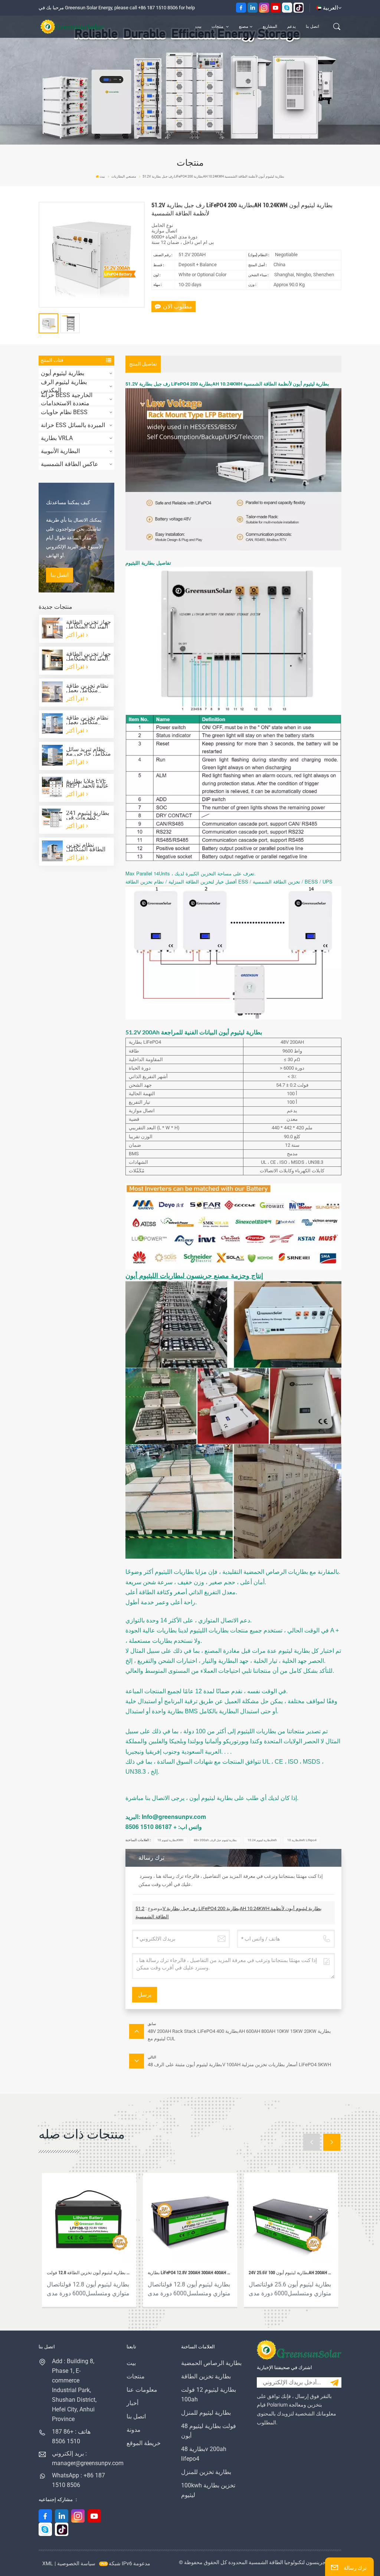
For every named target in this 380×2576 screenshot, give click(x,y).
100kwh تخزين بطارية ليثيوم (208, 2490)
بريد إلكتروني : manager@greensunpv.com (79, 2458)
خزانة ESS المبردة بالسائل (73, 425)
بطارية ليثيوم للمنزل (206, 2413)
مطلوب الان (178, 306)
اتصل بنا (312, 27)
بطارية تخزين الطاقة (206, 2376)
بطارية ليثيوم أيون (63, 373)
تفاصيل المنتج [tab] (143, 364)
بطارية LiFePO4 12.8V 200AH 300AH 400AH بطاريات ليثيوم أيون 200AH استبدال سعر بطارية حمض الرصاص (190, 2273)
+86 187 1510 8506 (158, 8)
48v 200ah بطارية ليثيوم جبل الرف (215, 1840)
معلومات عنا (142, 2390)
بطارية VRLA (57, 438)
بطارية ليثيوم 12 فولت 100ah (209, 2395)
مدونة (134, 2430)
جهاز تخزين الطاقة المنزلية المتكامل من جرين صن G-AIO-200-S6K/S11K (89, 624)
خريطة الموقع (144, 2443)
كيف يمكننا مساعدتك (68, 503)
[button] (312, 2142)
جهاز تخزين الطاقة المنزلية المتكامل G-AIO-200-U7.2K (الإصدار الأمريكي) (89, 656)
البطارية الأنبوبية (60, 451)
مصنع (244, 27)
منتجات (218, 27)
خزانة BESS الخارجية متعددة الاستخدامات (67, 399)
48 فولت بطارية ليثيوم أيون (209, 2431)
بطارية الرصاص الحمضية (211, 2363)
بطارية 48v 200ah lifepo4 (204, 2454)
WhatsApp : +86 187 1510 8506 (78, 2480)
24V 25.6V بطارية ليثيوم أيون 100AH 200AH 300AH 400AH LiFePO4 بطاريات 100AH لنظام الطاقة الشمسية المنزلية (291, 2273)
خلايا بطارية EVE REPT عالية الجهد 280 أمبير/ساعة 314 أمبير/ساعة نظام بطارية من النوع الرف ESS (87, 783)
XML (48, 2563)
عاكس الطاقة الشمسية (70, 464)
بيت (198, 27)
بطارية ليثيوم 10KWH (170, 1840)
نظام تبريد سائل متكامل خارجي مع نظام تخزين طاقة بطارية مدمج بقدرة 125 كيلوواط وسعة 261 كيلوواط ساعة (89, 752)
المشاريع (270, 27)
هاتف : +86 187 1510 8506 (71, 2436)
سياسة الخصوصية (76, 2563)
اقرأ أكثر (76, 635)
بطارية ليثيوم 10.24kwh (262, 1840)
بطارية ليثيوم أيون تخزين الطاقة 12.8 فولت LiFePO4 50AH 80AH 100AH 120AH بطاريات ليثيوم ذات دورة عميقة (89, 2273)
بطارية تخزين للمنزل (206, 2472)
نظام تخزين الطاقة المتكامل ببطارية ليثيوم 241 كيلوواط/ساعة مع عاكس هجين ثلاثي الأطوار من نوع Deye (89, 847)
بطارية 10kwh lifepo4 (302, 1840)
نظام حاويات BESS (64, 412)
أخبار (132, 2403)
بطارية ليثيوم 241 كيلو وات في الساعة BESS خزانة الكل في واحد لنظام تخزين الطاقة (88, 815)
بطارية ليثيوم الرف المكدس (64, 386)
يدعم (291, 27)
